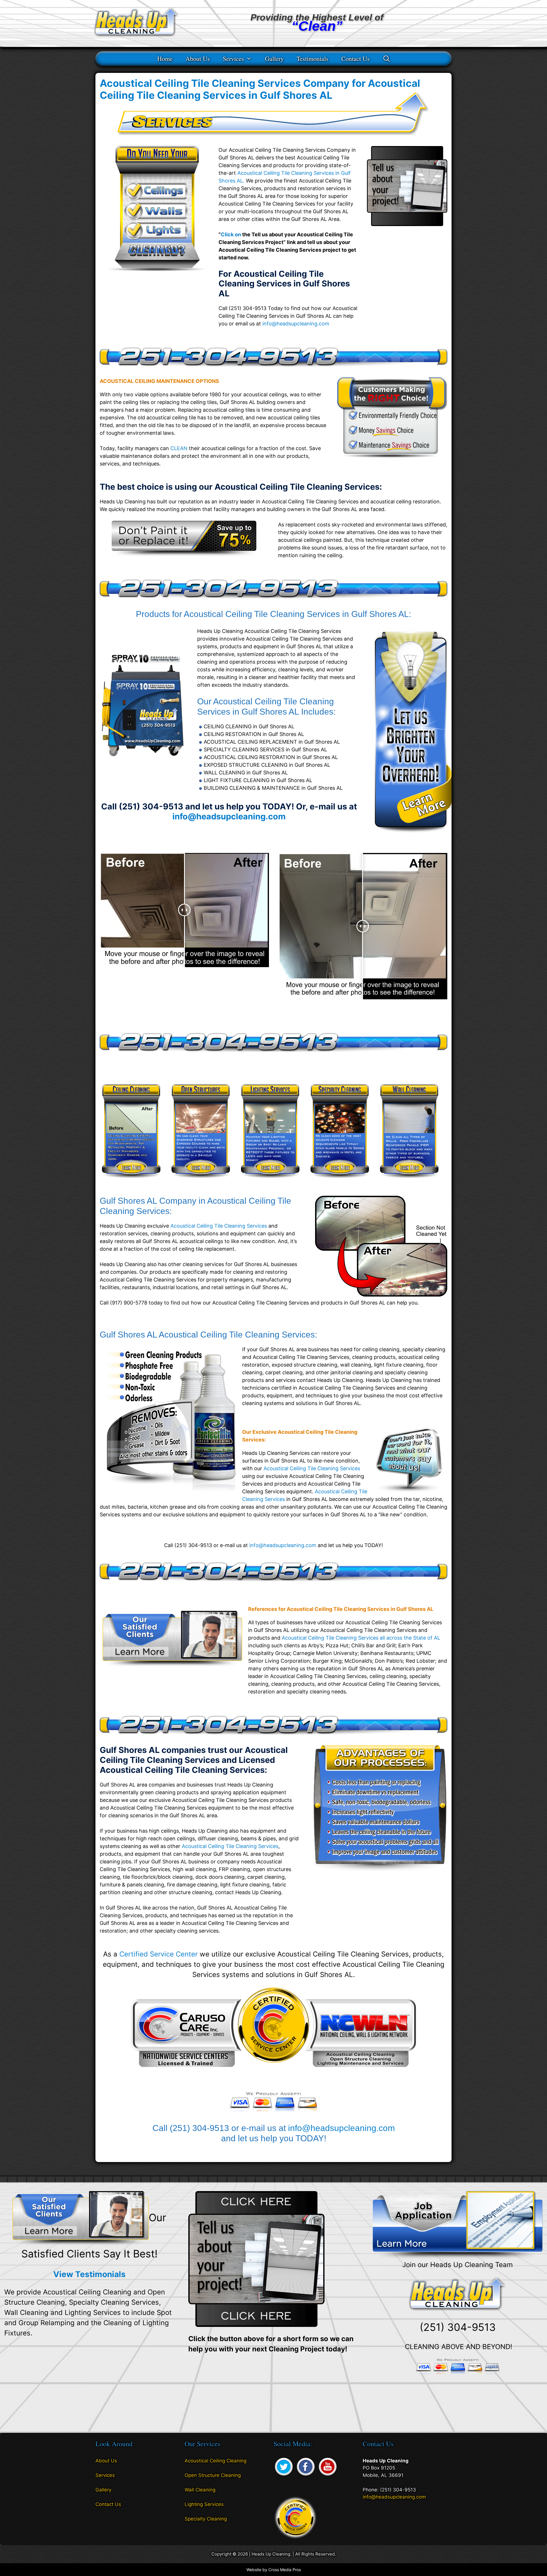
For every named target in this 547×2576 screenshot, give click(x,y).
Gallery (274, 59)
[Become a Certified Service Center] (295, 2517)
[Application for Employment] (458, 2225)
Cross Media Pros (285, 2570)
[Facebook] (306, 2476)
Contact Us (356, 59)
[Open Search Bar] (387, 59)
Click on (231, 234)
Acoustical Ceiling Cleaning (216, 2461)
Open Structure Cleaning (213, 2475)
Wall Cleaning (200, 2490)
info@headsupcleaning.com (296, 324)
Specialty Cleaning (206, 2519)
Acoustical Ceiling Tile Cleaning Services (219, 1226)
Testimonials (313, 59)
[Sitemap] (100, 2520)
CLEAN (179, 448)
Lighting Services (204, 2504)
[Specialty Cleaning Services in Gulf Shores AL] (340, 1182)
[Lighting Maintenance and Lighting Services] (409, 835)
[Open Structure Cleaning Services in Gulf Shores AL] (201, 1182)
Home (165, 59)
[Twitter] (284, 2476)
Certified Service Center (159, 1954)
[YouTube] (328, 2476)
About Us (198, 59)
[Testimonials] (81, 2218)
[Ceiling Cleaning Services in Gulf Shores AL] (131, 1182)
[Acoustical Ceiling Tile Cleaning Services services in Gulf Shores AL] (184, 555)
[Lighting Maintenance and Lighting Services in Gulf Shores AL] (270, 1182)
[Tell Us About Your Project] (256, 2259)
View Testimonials (89, 2274)
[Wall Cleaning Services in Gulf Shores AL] (409, 1182)
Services (233, 59)
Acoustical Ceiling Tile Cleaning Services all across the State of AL (361, 1638)
